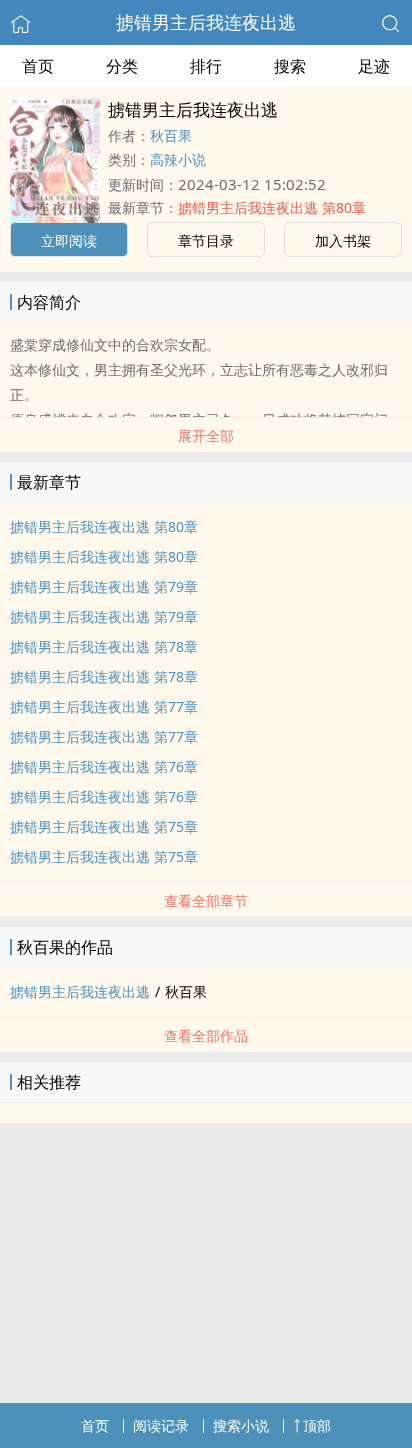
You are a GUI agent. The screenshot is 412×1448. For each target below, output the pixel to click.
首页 (38, 66)
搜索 (290, 66)
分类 (122, 66)
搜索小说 (241, 1425)
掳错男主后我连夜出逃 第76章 (104, 766)
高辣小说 (178, 159)
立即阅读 (69, 240)
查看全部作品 (206, 1035)
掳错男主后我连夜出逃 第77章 (104, 706)
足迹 (374, 66)
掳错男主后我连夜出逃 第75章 (104, 826)
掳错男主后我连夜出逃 (206, 22)
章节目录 (206, 240)
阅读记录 (161, 1425)
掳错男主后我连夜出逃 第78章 (104, 646)
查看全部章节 (206, 900)
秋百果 (171, 135)
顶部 (317, 1425)
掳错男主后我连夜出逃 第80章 (272, 207)
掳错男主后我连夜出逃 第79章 (104, 586)
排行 (206, 66)
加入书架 (343, 240)
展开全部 (206, 435)
